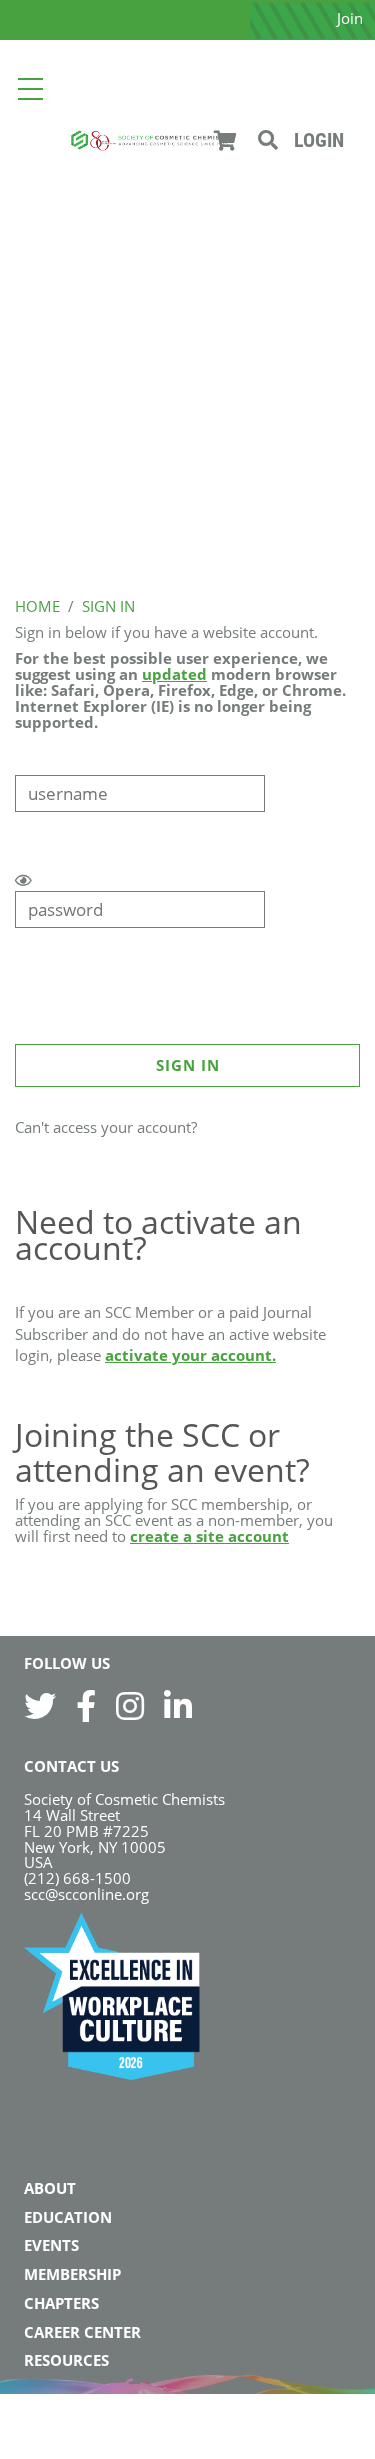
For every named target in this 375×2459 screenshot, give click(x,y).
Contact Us (71, 1766)
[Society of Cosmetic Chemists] (149, 139)
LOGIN (319, 140)
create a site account (209, 1536)
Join (350, 18)
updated (174, 674)
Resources (66, 2360)
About (50, 2188)
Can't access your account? (106, 1127)
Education (68, 2217)
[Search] (268, 141)
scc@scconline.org (86, 1894)
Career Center (82, 2332)
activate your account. (190, 1355)
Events (51, 2245)
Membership (72, 2274)
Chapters (61, 2303)
